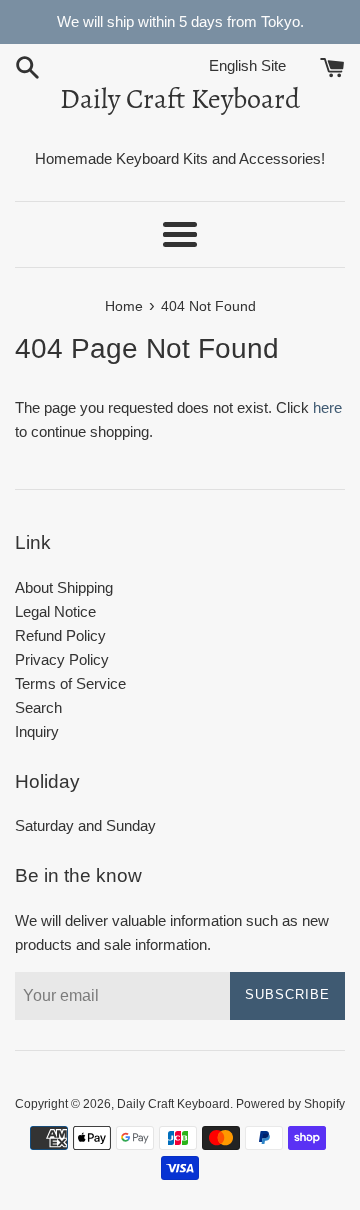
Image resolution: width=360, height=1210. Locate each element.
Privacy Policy (62, 659)
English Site (262, 65)
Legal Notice (55, 611)
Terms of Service (70, 683)
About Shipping (64, 587)
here (327, 407)
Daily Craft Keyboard (180, 99)
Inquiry (37, 731)
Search (38, 707)
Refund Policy (60, 635)
